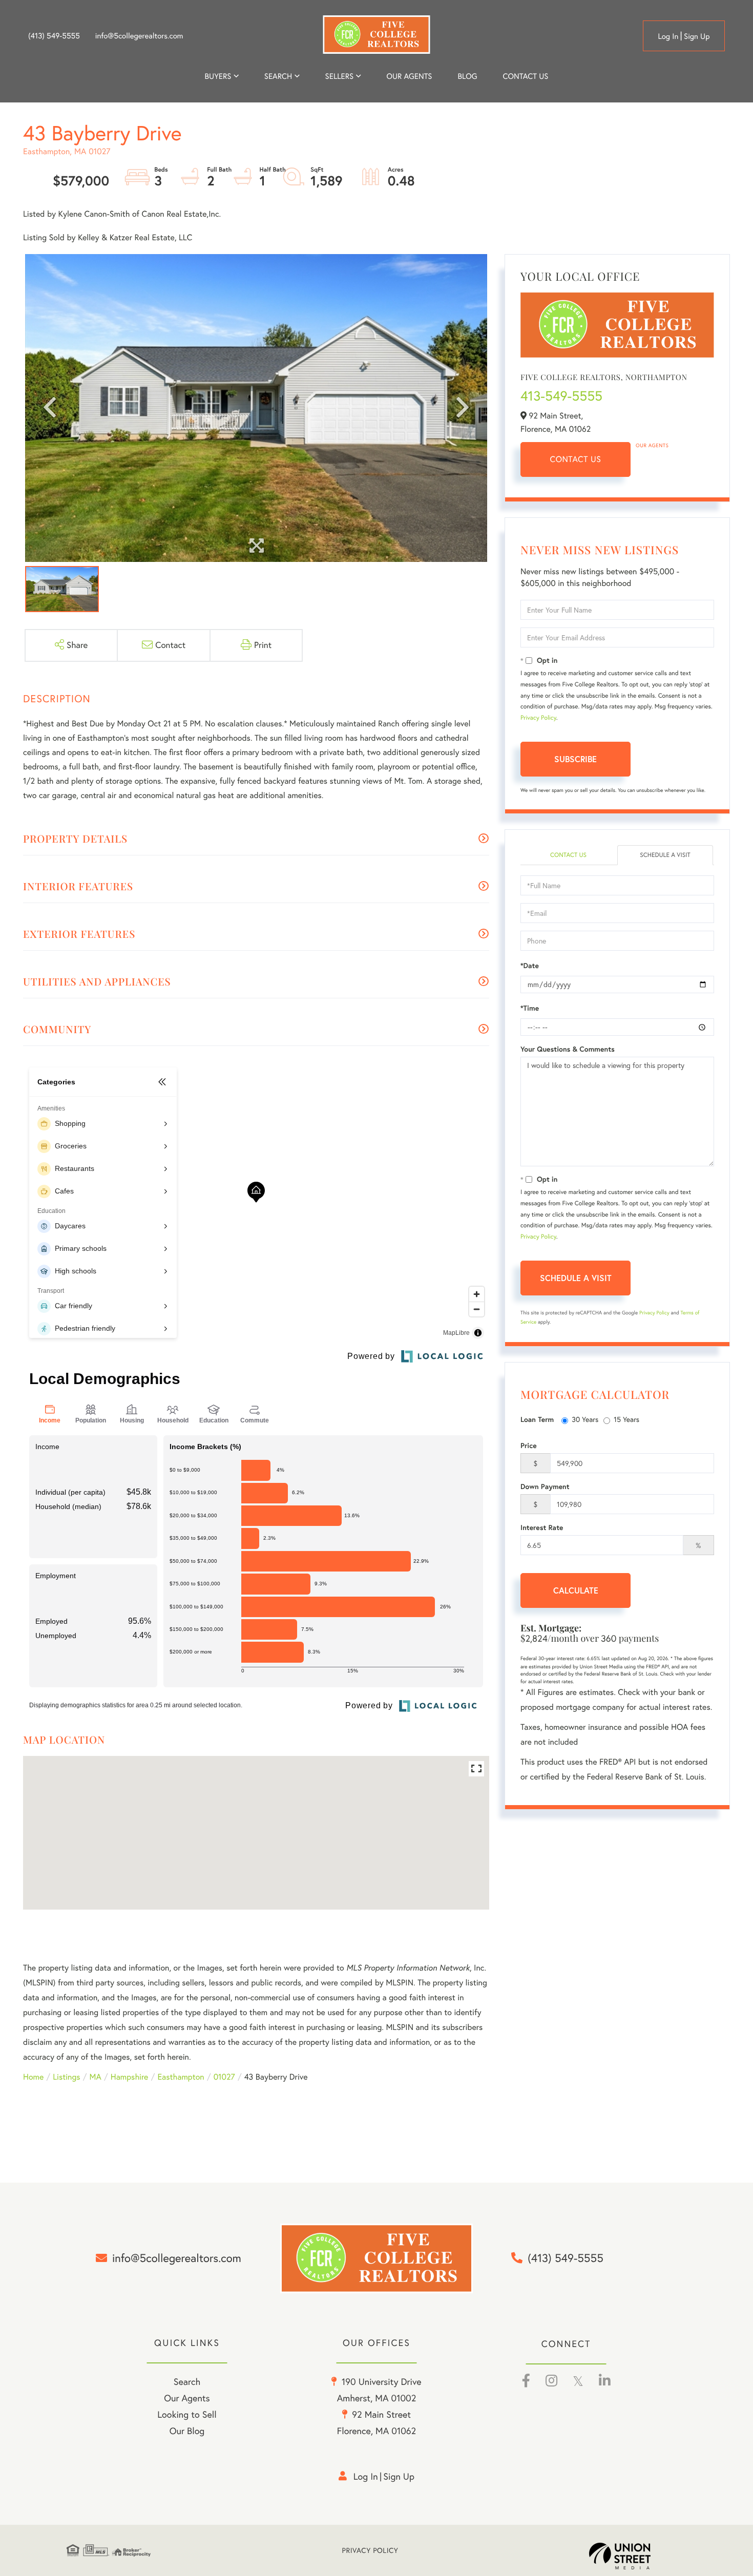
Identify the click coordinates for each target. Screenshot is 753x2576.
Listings (66, 2077)
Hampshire (130, 2077)
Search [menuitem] (278, 76)
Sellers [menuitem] (340, 76)
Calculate (576, 1590)
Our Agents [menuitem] (409, 76)
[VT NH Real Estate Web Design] (638, 2556)
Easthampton (181, 2077)
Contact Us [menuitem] (526, 76)
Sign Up (697, 36)
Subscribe (576, 759)
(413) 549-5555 (54, 36)
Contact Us (576, 459)
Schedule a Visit (665, 855)
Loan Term (537, 1419)
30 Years (585, 1419)
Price (529, 1446)
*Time (530, 1008)
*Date (530, 966)
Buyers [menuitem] (218, 76)
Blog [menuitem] (467, 76)
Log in (668, 36)
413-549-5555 (561, 396)
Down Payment (545, 1486)
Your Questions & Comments (568, 1049)
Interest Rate (542, 1527)
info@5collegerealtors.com (139, 36)
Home (33, 2077)
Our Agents (652, 445)
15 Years (626, 1419)
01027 (224, 2077)
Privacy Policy (538, 718)
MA (96, 2077)
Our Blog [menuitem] (187, 2431)
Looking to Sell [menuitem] (187, 2414)
